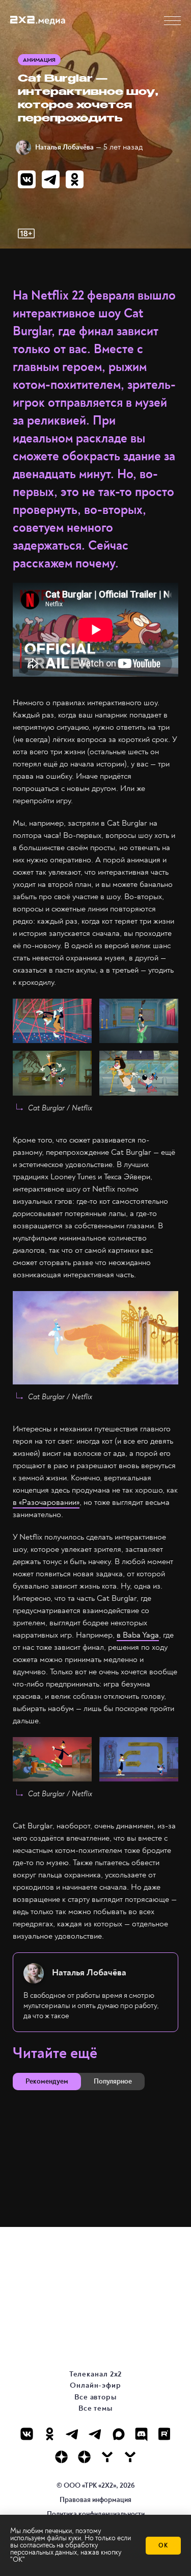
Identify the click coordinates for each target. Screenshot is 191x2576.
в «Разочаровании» (46, 1502)
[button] (172, 21)
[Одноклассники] (50, 2434)
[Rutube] (164, 2434)
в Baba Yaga (138, 1635)
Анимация (39, 60)
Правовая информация (95, 2500)
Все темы (95, 2408)
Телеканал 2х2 (96, 2374)
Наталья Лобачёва (64, 147)
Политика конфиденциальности (96, 2514)
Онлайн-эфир (95, 2385)
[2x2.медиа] (95, 2434)
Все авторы (95, 2397)
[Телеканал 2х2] (73, 2434)
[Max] (118, 2434)
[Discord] (141, 2434)
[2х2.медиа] (84, 2457)
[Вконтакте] (27, 2434)
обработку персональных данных (54, 2549)
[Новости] (130, 2457)
